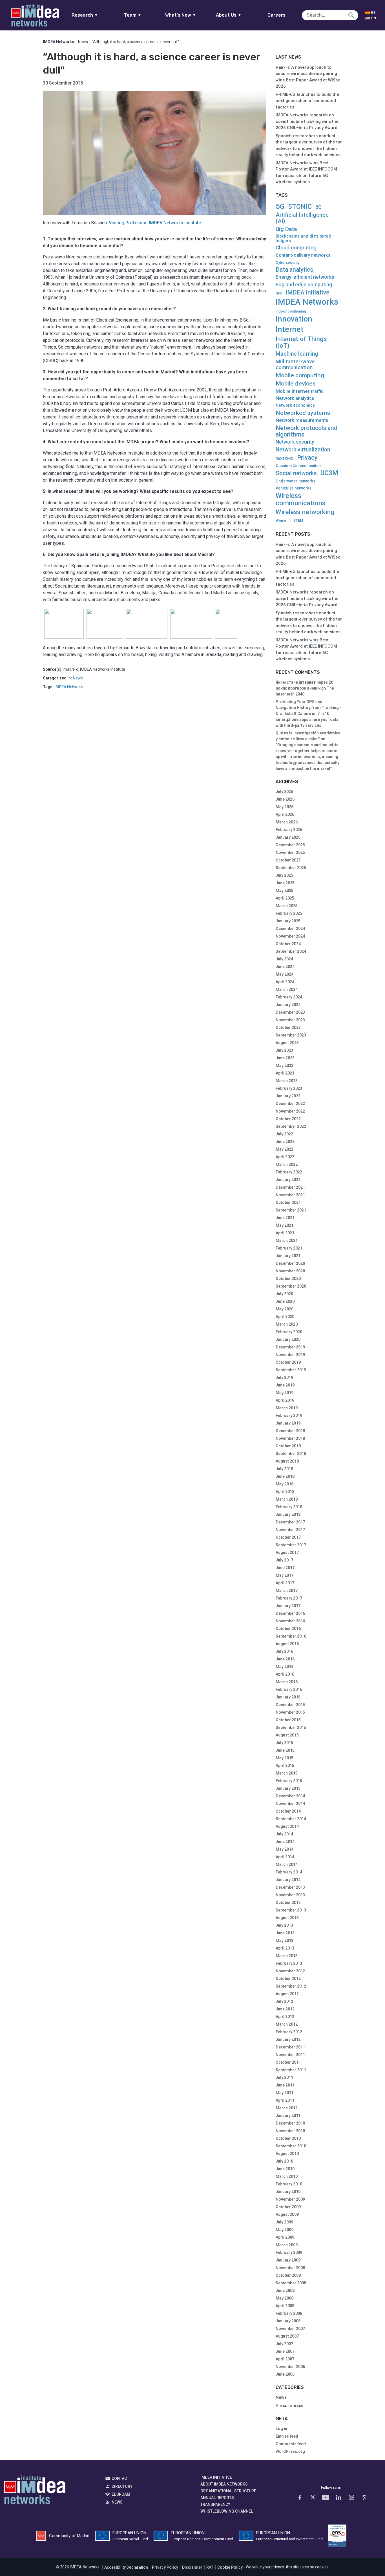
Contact (120, 2478)
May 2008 (285, 2298)
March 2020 (287, 1324)
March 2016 (287, 1682)
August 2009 (287, 2214)
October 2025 (288, 860)
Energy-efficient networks (305, 277)
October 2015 (288, 1720)
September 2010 (291, 2146)
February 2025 (289, 913)
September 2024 (291, 951)
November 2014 (290, 1804)
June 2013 (285, 1933)
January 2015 (288, 1788)
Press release (290, 2406)
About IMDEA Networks (224, 2484)
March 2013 (287, 1956)
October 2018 (288, 1446)
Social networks (296, 473)
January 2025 (288, 921)
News (83, 42)
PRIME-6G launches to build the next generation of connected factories (307, 101)
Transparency (215, 2504)
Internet (290, 329)
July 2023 (284, 1050)
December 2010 (290, 2123)
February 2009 (289, 2252)
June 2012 (285, 2009)
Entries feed (287, 2436)
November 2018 (290, 1438)
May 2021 (285, 1225)
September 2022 (291, 1126)
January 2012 (288, 2039)
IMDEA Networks (69, 687)
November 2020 (290, 1271)
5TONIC (300, 207)
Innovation (294, 319)
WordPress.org (290, 2451)
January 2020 (288, 1339)
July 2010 (284, 2161)
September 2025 (291, 868)
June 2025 (285, 883)
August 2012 (287, 1994)
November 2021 (290, 1195)
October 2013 (288, 1902)
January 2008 (288, 2321)
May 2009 (285, 2230)
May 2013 (285, 1941)
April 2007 (285, 2359)
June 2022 (285, 1142)
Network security (295, 442)
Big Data (286, 229)
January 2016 (288, 1697)
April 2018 (285, 1492)
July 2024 (284, 959)
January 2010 (288, 2192)
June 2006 (285, 2374)
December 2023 (290, 1012)
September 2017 (291, 1545)
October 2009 (288, 2207)
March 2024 (287, 989)
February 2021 (289, 1248)
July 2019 (284, 1377)
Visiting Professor (128, 223)
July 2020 (284, 1294)
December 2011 (290, 2047)
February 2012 (289, 2032)
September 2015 (291, 1727)
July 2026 (284, 792)
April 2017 (285, 1583)
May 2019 (285, 1393)
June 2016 (285, 1659)
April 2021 (285, 1233)
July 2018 (284, 1469)
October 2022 (288, 1119)
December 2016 (290, 1613)
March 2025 (287, 906)
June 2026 (285, 799)
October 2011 (288, 2062)
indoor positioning (291, 311)
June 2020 (285, 1301)
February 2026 (289, 830)
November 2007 (290, 2329)
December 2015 (290, 1705)
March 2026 (287, 822)
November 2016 (290, 1621)
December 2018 (290, 1431)
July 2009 (284, 2222)
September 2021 (291, 1210)
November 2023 (290, 1020)
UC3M (329, 473)
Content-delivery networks (303, 255)
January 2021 (288, 1256)
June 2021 (285, 1218)
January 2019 (288, 1423)
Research (85, 15)
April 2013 (285, 1948)
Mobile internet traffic (300, 391)
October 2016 (288, 1629)
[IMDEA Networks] (35, 15)
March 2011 (287, 2108)
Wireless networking (305, 512)
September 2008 (291, 2283)
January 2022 (288, 1180)
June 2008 (285, 2291)
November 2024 (290, 936)
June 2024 (285, 967)
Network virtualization (303, 450)
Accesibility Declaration (126, 2567)
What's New (181, 15)
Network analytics (295, 398)
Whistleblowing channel (227, 2511)
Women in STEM (289, 520)
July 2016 (284, 1651)
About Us (229, 15)
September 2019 (291, 1370)
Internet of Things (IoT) (301, 342)
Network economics (295, 405)
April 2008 (285, 2306)
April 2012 (285, 2017)
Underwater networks (296, 481)
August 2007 (287, 2336)
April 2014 (285, 1857)
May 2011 (285, 2093)
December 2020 (290, 1263)
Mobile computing (300, 375)
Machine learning (297, 354)
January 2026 (288, 837)
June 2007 (285, 2351)
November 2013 (290, 1895)
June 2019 (285, 1385)
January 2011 (288, 2116)
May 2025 (285, 891)
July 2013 (284, 1925)
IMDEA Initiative (307, 293)
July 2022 (284, 1134)
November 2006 (290, 2367)
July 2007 (284, 2344)
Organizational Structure (228, 2491)
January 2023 (288, 1096)
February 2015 (289, 1781)
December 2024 (290, 929)
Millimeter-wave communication (295, 364)
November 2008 (290, 2268)
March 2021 (287, 1241)
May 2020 (285, 1309)
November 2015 (290, 1712)
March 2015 (287, 1773)
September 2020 (291, 1286)
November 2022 (290, 1111)
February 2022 (289, 1172)
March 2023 (287, 1081)
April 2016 (285, 1674)
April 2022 (285, 1157)
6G (318, 207)
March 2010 (287, 2176)
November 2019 (290, 1355)
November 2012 (290, 1971)
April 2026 (285, 814)
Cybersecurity (287, 263)
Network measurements (302, 420)
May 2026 (285, 807)
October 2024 (288, 944)
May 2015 (285, 1758)
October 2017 (288, 1537)
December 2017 (290, 1522)
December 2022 (290, 1104)
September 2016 (291, 1636)
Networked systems (303, 413)
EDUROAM (121, 2494)
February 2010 (289, 2184)
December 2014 (290, 1796)
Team (133, 15)
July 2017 (284, 1560)
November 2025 (290, 852)
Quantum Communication (298, 466)
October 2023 (288, 1027)
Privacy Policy (165, 2567)
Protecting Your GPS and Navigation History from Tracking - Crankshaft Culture (308, 708)
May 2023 (285, 1066)
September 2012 (291, 1986)
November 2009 (290, 2199)
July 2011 (284, 2077)
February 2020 (289, 1332)
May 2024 (285, 974)
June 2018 (285, 1476)
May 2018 (285, 1484)
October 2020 (288, 1279)
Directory (122, 2486)
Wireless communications (300, 499)
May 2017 (285, 1575)
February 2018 (289, 1507)
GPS (279, 294)
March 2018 (287, 1499)
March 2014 (287, 1864)
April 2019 (285, 1400)
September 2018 (291, 1454)
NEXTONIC (285, 459)
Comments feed (291, 2444)
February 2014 (289, 1872)
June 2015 (285, 1750)
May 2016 (285, 1667)
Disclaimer (192, 2567)
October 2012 (288, 1979)
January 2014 (288, 1880)
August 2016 (287, 1644)
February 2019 (289, 1416)
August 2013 (287, 1918)
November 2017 (290, 1530)
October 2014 (288, 1811)
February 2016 (289, 1689)
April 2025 (285, 898)
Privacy (307, 458)
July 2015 (284, 1743)
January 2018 (288, 1514)
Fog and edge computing (304, 285)
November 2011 (290, 2055)
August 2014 (287, 1826)
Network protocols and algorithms (307, 431)
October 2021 (288, 1202)
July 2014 (284, 1834)
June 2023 (285, 1058)
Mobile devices (296, 384)
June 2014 (285, 1842)
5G (280, 206)
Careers (276, 15)
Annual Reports (217, 2498)
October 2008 (288, 2275)
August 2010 (287, 2154)
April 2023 (285, 1073)
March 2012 (287, 2024)
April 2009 (285, 2237)
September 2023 (291, 1035)
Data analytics (294, 270)
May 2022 (285, 1149)
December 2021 (290, 1187)
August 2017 (287, 1552)
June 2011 (285, 2085)
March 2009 (287, 2245)
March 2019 (287, 1408)
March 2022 (287, 1164)
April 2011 (285, 2100)
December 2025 (290, 845)
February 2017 (289, 1598)
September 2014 (291, 1819)
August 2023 (287, 1043)
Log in (281, 2429)
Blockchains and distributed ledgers (303, 239)
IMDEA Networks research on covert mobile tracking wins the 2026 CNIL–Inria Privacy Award (307, 121)
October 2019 (288, 1362)
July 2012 (284, 2001)
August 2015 (287, 1735)
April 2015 (285, 1766)
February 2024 (289, 997)
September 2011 (291, 2070)
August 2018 (287, 1461)
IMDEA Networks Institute (175, 223)
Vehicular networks (294, 488)
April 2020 (285, 1317)
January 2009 (288, 2260)
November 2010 (290, 2131)
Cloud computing (296, 248)
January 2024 (288, 1005)
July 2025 (284, 875)
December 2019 (290, 1347)
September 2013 (291, 1910)
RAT (210, 2567)
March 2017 (287, 1591)
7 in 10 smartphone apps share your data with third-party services (307, 719)
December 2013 (290, 1887)
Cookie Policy (230, 2567)
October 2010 (288, 2138)
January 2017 (288, 1606)
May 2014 (285, 1849)
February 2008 (289, 2313)
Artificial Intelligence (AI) (302, 218)
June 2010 (285, 2169)
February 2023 (289, 1088)
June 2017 (285, 1568)
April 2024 (285, 982)
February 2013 (289, 1963)
